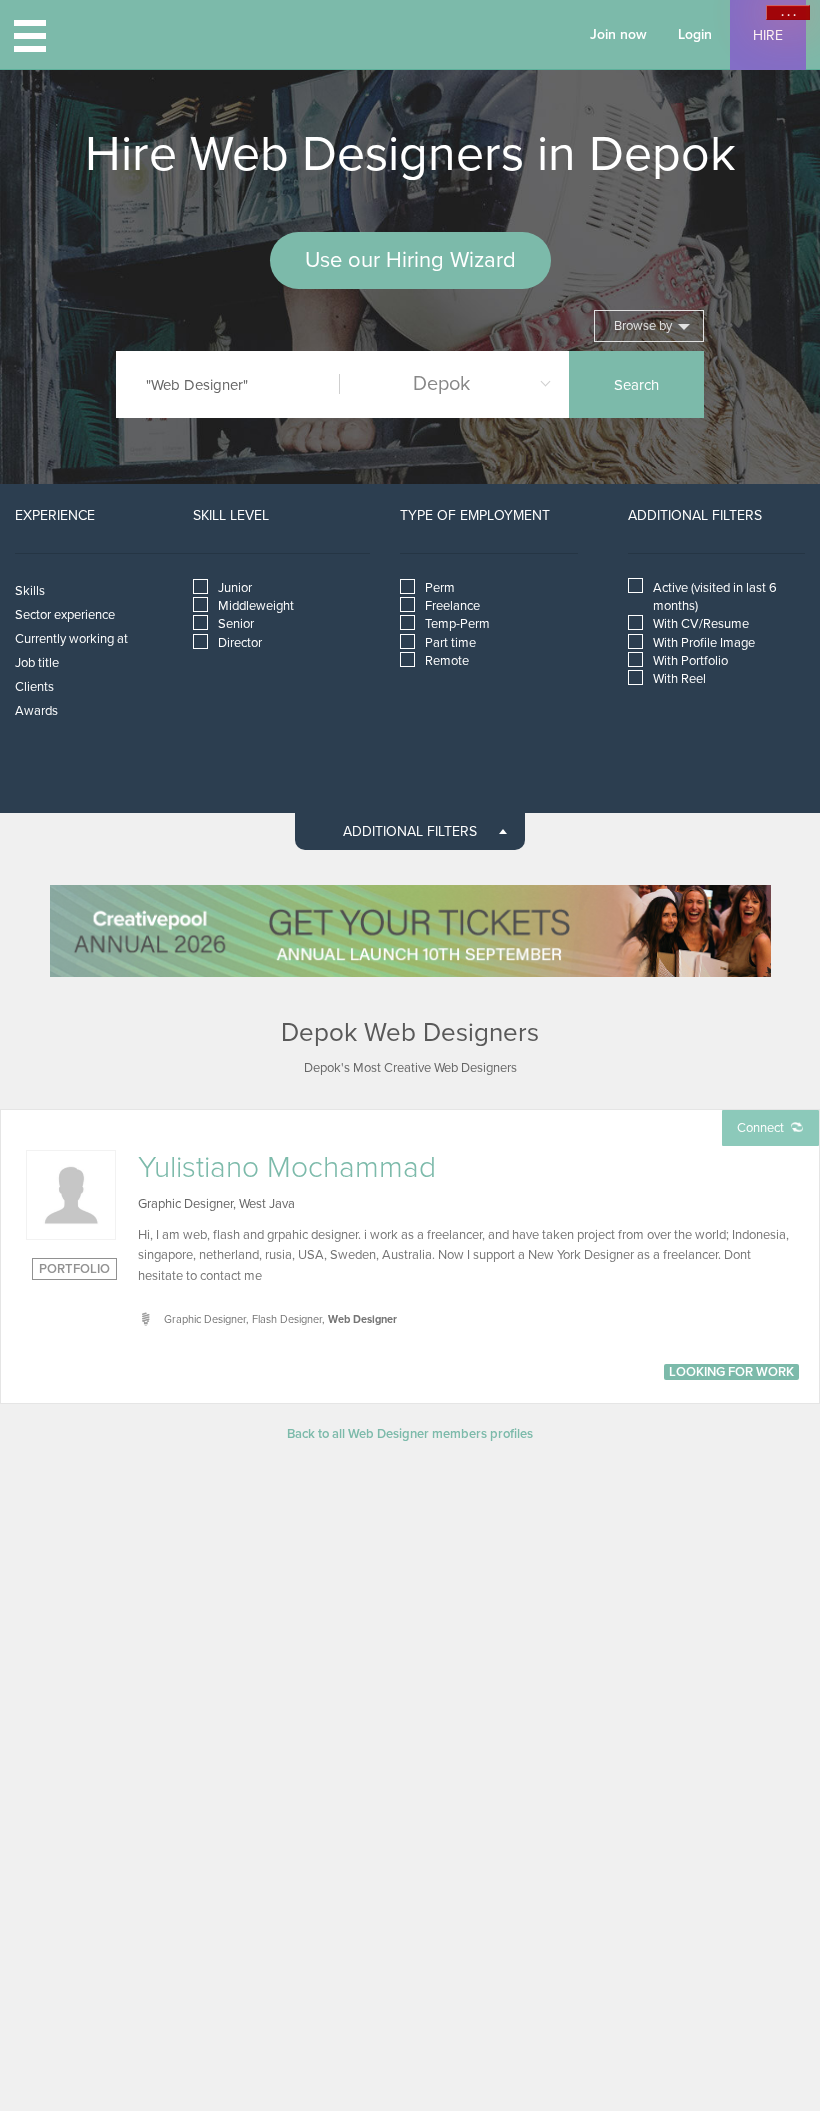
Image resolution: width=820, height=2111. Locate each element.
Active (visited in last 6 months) (715, 597)
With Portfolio (690, 661)
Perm (440, 588)
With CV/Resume (701, 624)
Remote (447, 661)
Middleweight (256, 606)
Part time (450, 643)
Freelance (452, 606)
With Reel (679, 679)
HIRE (768, 35)
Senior (236, 624)
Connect (760, 1128)
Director (240, 643)
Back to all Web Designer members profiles (410, 1434)
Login (695, 34)
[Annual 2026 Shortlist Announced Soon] (410, 931)
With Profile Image (704, 643)
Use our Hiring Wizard (410, 260)
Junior (235, 588)
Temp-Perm (457, 624)
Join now (618, 34)
